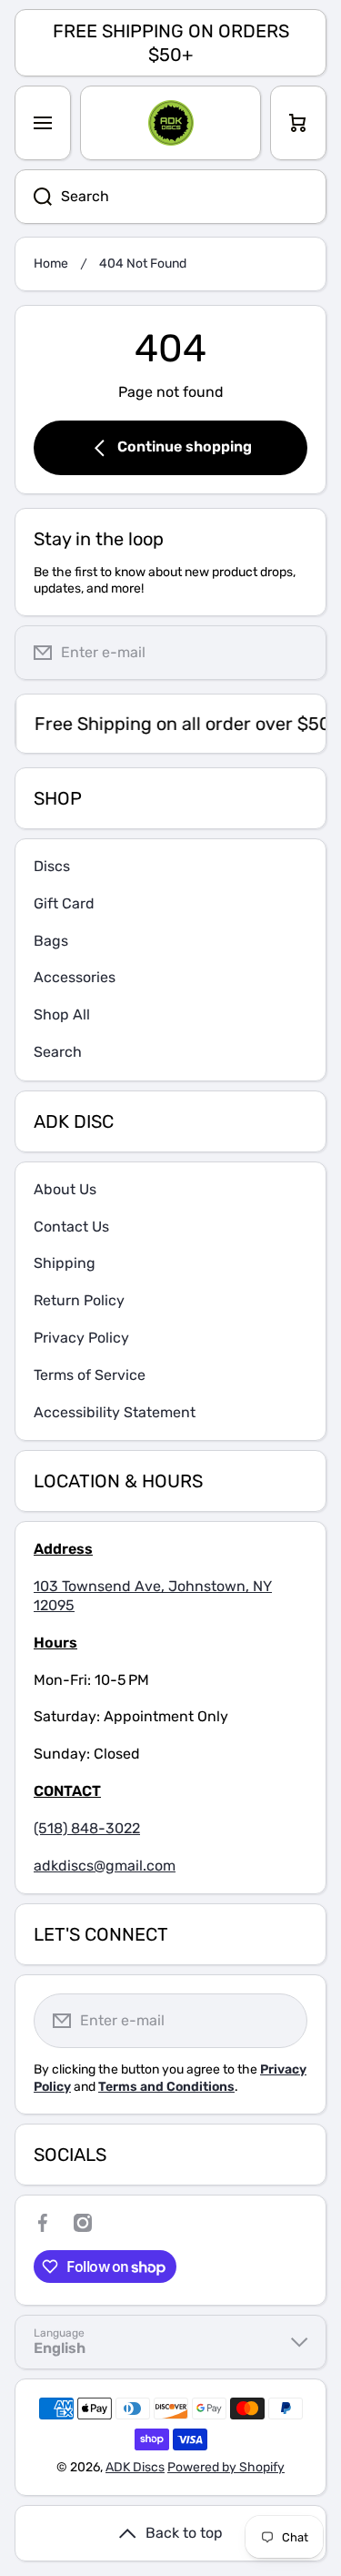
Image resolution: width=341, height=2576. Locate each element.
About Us (65, 1189)
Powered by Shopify (226, 2467)
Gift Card (64, 903)
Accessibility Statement (115, 1412)
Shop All (62, 1014)
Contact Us (71, 1227)
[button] (298, 123)
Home (51, 264)
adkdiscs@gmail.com (105, 1866)
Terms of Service (90, 1375)
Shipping (65, 1263)
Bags (51, 941)
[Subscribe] (298, 653)
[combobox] (170, 197)
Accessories (75, 977)
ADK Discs (135, 2467)
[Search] (33, 197)
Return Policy (79, 1300)
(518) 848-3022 (87, 1828)
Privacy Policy (81, 1338)
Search (58, 1052)
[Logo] (170, 123)
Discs (52, 866)
